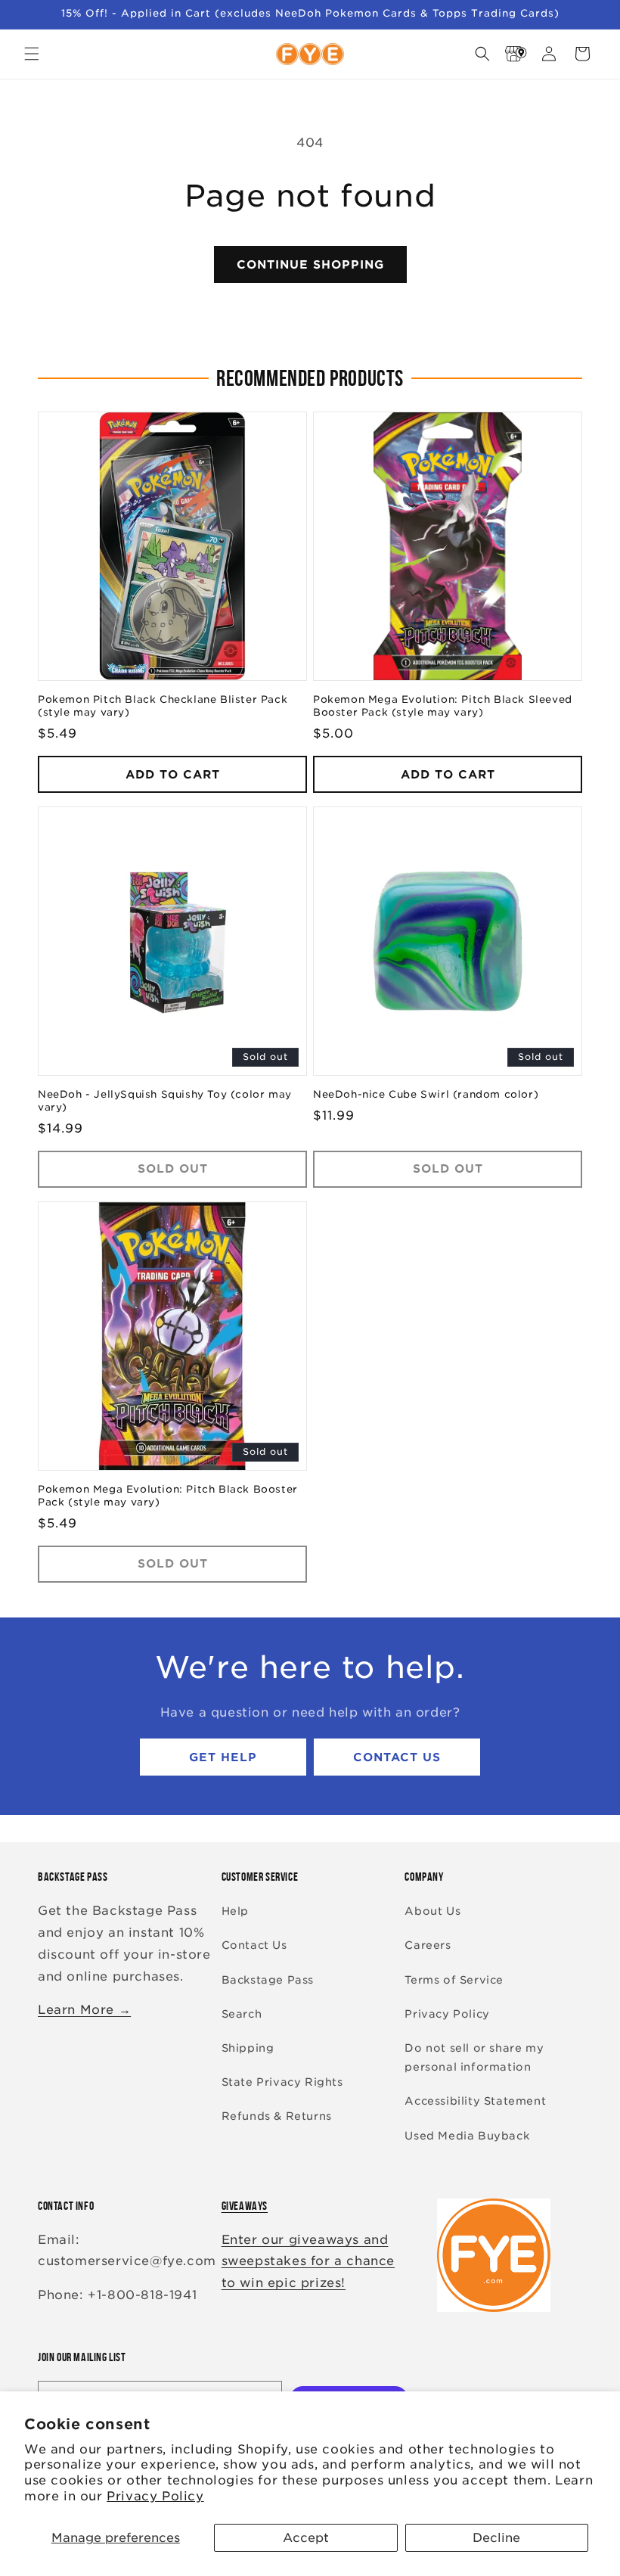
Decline (496, 2538)
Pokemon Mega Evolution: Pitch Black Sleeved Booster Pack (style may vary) (443, 706)
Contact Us (397, 1757)
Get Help (223, 1757)
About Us (432, 1911)
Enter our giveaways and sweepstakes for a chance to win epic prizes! (308, 2262)
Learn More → (84, 2010)
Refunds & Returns (277, 2116)
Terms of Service (454, 1980)
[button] (32, 54)
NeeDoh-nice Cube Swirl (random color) (426, 1094)
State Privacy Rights (282, 2082)
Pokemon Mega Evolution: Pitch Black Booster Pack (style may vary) (168, 1496)
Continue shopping (310, 265)
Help (235, 1911)
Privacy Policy (155, 2496)
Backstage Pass (268, 1980)
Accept (306, 2538)
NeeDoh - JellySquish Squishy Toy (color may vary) (165, 1101)
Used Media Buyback (467, 2136)
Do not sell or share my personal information (474, 2057)
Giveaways (245, 2206)
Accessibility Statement (475, 2101)
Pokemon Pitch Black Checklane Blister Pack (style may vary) (163, 706)
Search (242, 2014)
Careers (428, 1945)
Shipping (248, 2048)
